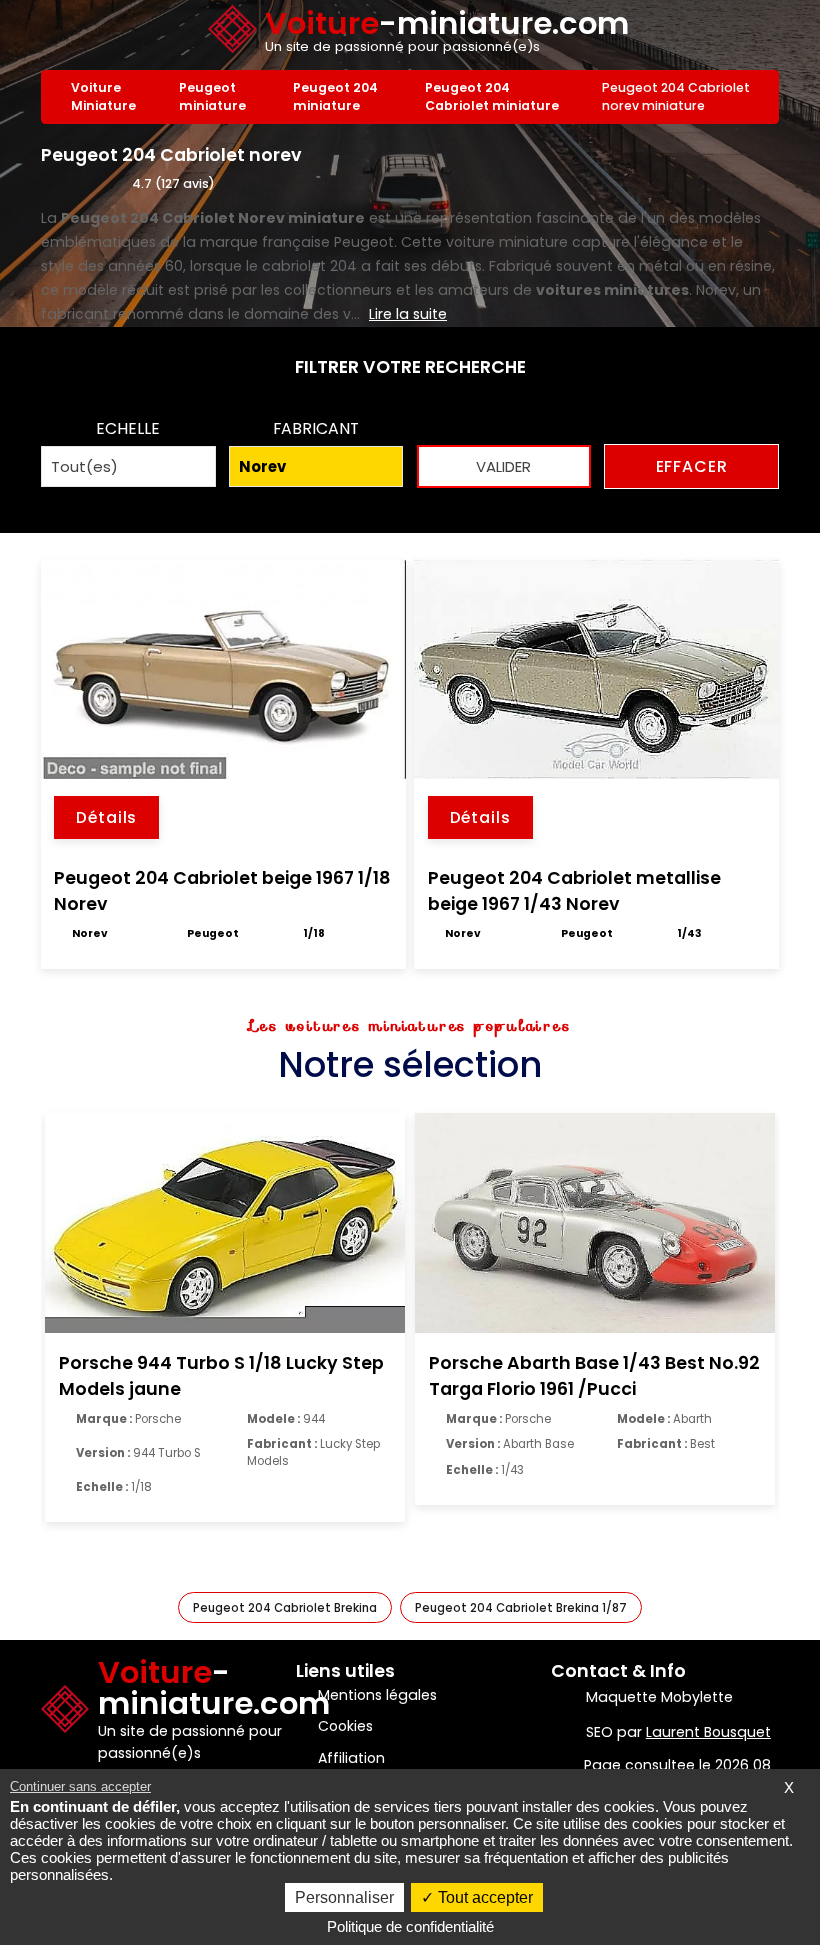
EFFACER (692, 466)
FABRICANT (316, 428)
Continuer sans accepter (80, 1786)
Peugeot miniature (212, 96)
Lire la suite (408, 314)
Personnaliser (344, 1897)
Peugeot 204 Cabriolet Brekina (285, 1608)
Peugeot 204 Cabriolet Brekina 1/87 (521, 1608)
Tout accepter (483, 1897)
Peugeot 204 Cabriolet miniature (492, 96)
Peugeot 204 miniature (335, 96)
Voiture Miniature (103, 96)
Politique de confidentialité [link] (410, 1926)
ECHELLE (128, 428)
